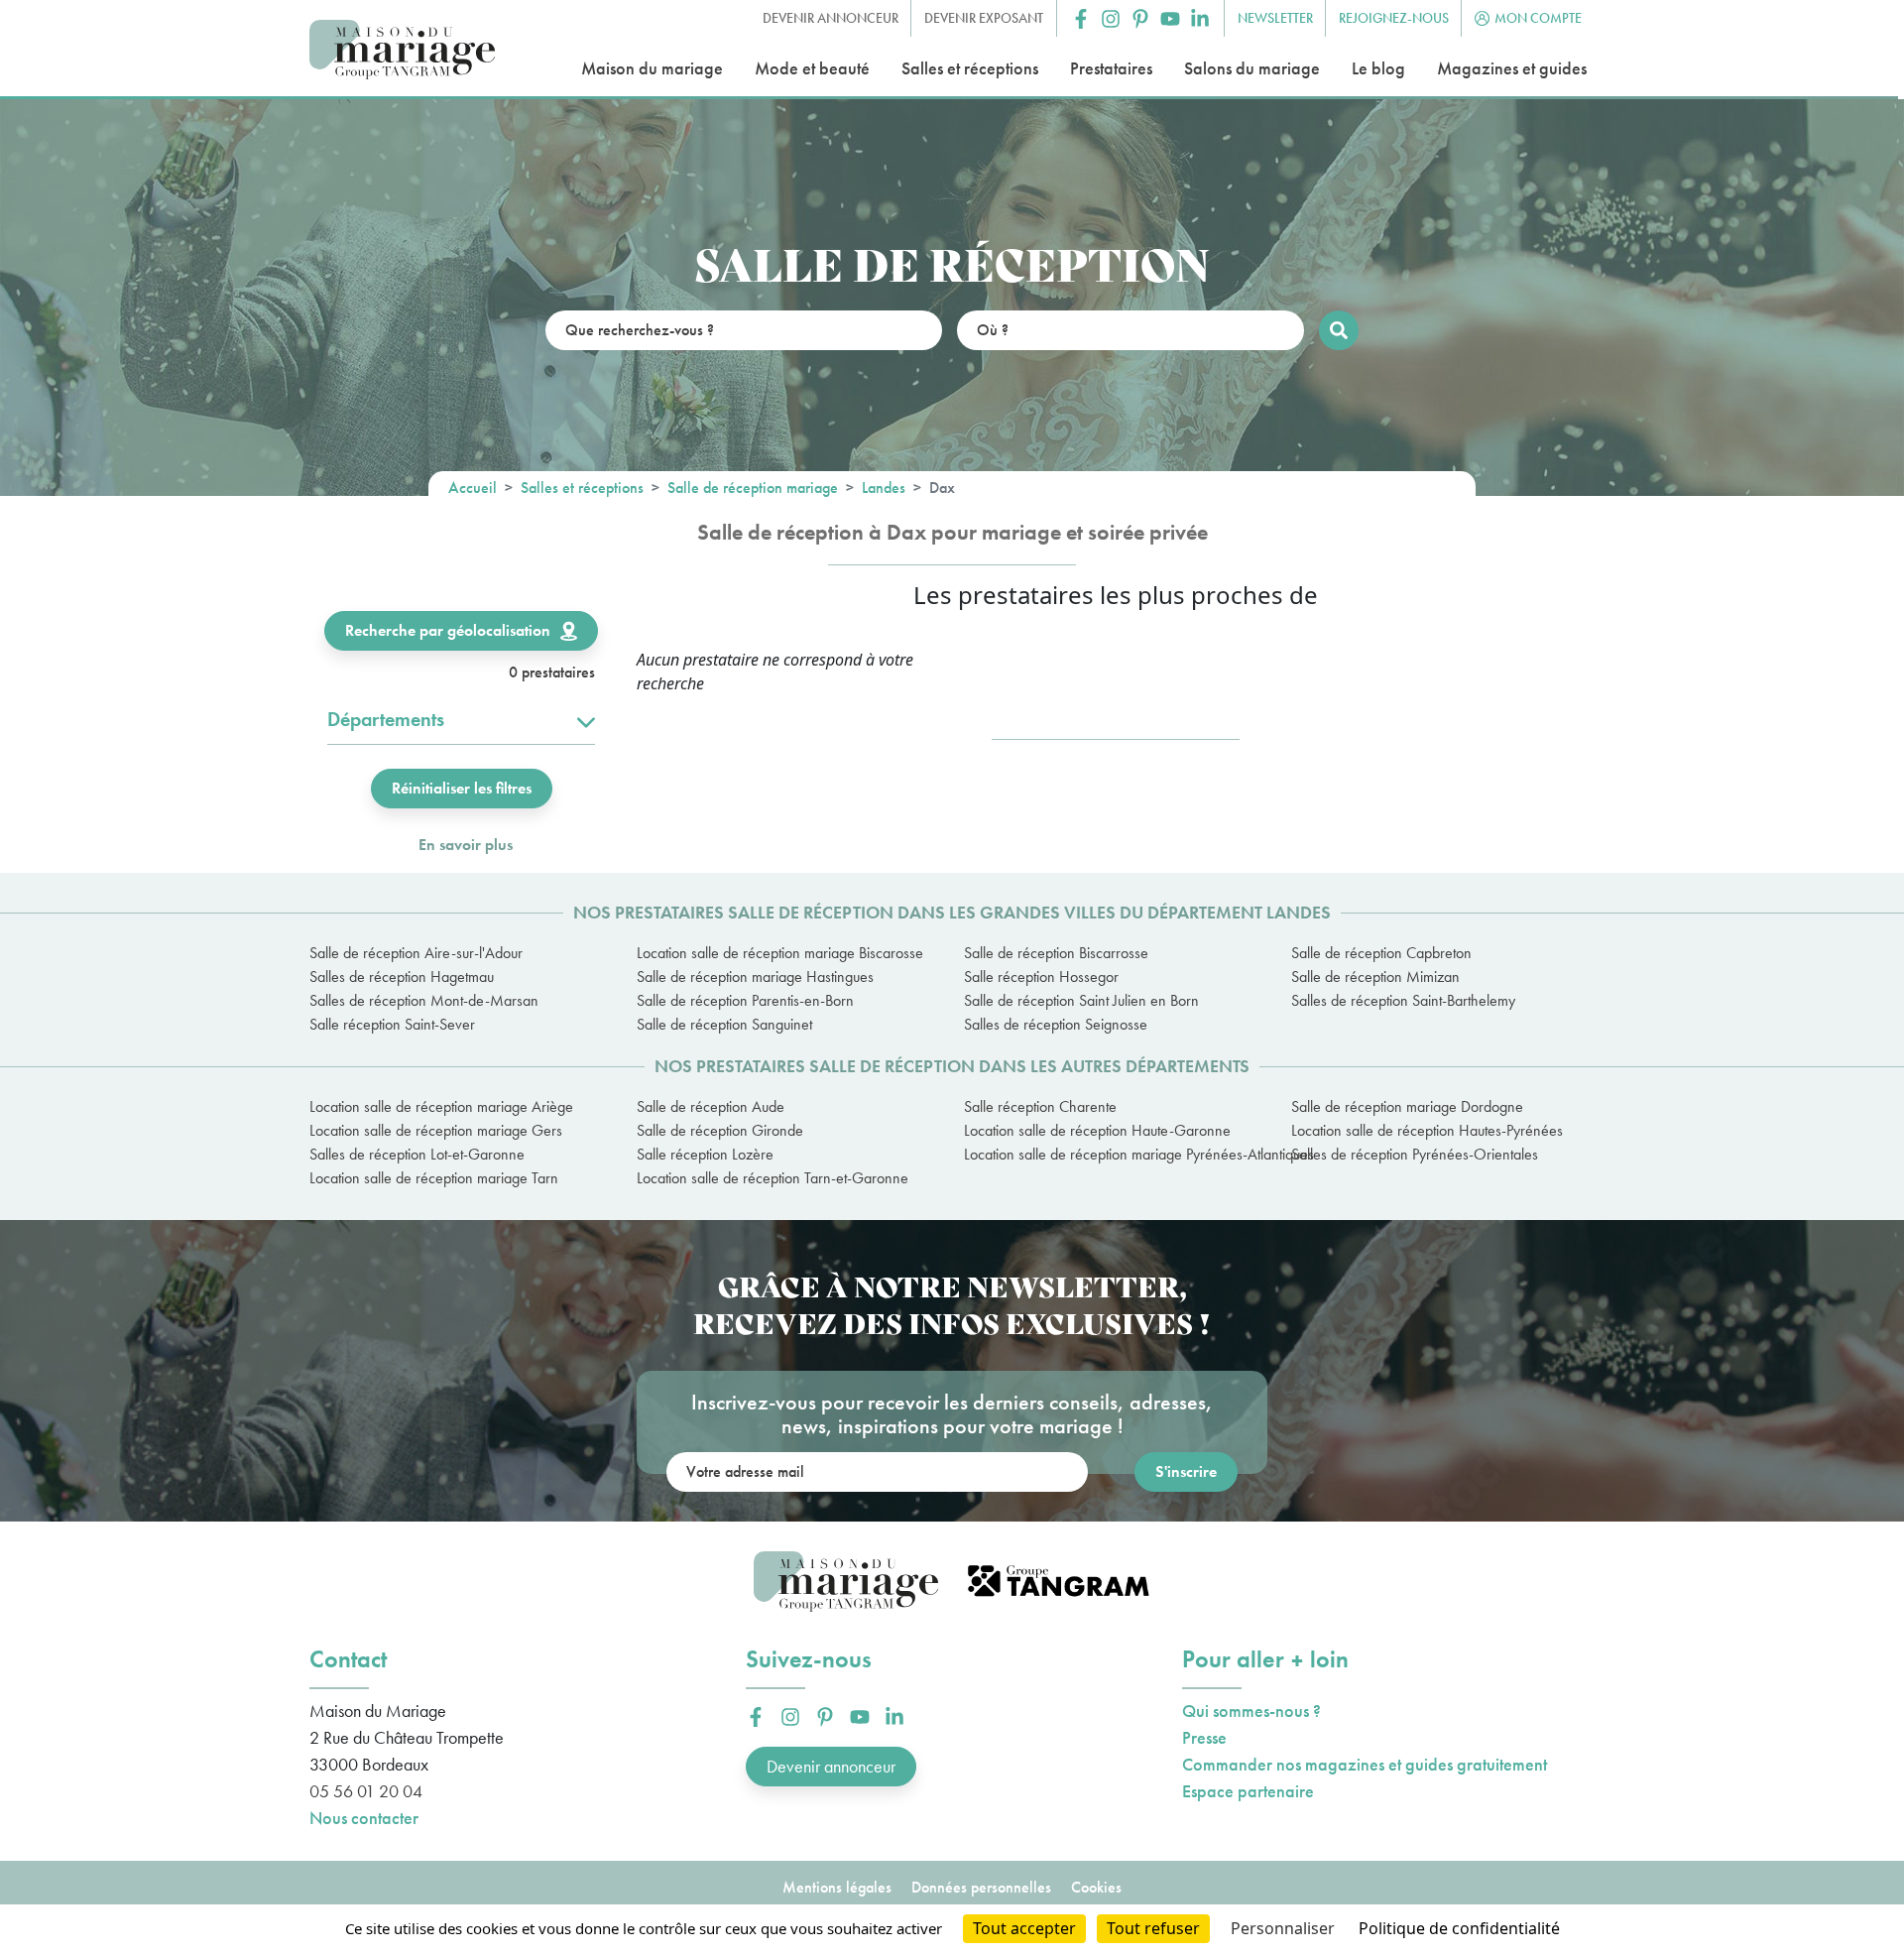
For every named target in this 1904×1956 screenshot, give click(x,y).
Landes (884, 488)
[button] (1081, 19)
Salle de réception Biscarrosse (1056, 953)
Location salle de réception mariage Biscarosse (780, 953)
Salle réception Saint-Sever (392, 1024)
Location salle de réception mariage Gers (436, 1130)
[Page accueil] (402, 50)
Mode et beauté (812, 68)
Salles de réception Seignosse (1056, 1024)
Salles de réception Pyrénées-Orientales (1415, 1154)
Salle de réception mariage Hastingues (755, 977)
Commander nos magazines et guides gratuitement (1365, 1764)
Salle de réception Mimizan (1375, 977)
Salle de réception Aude (711, 1106)
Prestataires (1111, 68)
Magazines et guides (1512, 68)
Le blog (1378, 68)
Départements (386, 719)
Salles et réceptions (970, 68)
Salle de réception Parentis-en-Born (745, 1000)
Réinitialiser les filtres (462, 788)
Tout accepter (1024, 1928)
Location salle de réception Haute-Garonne (1097, 1130)
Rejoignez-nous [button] (1394, 18)
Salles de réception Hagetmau (402, 977)
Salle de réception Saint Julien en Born (1081, 1000)
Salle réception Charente (1040, 1106)
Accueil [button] (473, 488)
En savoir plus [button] (466, 845)
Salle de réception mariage (753, 488)
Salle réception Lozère (705, 1154)
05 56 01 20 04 (366, 1791)
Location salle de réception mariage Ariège (441, 1106)
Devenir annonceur (831, 1766)
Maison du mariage (652, 68)
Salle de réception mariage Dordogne (1407, 1106)
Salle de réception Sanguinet (724, 1024)
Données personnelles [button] (981, 1887)
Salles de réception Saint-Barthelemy (1403, 1000)
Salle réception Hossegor (1041, 977)
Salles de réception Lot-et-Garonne (417, 1154)
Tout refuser (1153, 1928)
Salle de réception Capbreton (1381, 953)
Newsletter (1275, 18)
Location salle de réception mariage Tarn (434, 1178)
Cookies (1096, 1887)
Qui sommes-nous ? (1251, 1711)
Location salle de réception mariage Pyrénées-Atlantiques (1116, 1154)
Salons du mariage (1252, 68)
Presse (1204, 1737)
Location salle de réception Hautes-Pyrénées (1427, 1130)
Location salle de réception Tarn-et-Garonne (773, 1178)
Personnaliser (1283, 1928)
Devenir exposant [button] (984, 18)
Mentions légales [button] (837, 1887)
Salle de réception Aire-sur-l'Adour (416, 953)
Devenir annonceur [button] (831, 18)
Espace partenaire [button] (1248, 1791)
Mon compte (1538, 18)
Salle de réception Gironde (720, 1130)
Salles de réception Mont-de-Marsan (424, 1000)
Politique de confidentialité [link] (1459, 1928)
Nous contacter (364, 1818)
